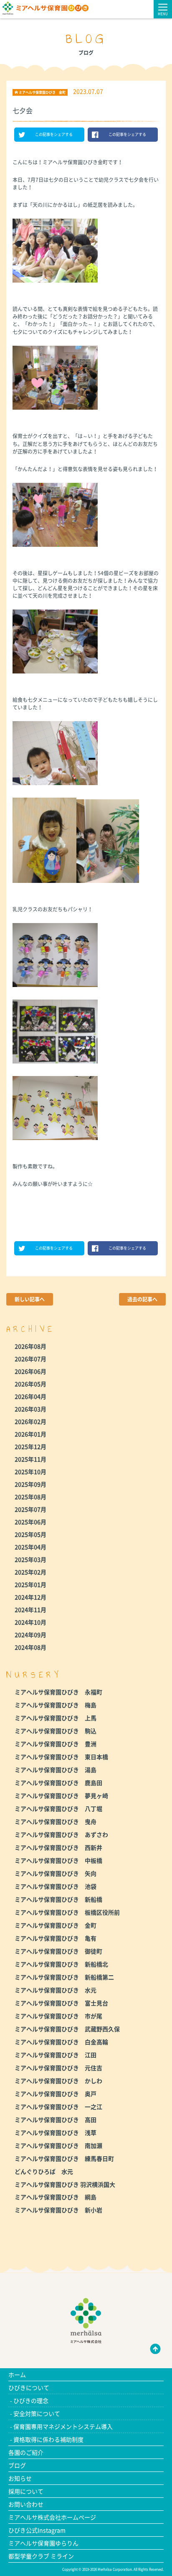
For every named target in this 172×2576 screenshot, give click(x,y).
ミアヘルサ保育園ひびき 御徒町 (58, 1951)
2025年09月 (30, 1484)
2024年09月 (30, 1635)
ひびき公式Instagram (37, 2530)
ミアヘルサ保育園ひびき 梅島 (56, 1705)
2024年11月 (30, 1609)
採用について (26, 2491)
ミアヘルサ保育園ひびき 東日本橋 (61, 1757)
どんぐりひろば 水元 (44, 2171)
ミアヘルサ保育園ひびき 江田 (56, 2055)
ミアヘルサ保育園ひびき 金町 (56, 1925)
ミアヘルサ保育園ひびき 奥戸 (56, 2094)
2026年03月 (30, 1409)
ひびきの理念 (31, 2400)
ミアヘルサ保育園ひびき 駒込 (56, 1731)
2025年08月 (30, 1497)
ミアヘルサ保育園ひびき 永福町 (58, 1692)
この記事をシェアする (54, 134)
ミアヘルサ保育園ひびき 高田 (56, 2119)
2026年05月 (30, 1384)
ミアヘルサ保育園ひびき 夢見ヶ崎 (61, 1796)
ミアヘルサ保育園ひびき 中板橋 (58, 1860)
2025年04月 (30, 1547)
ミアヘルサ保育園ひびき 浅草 (56, 2132)
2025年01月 (30, 1584)
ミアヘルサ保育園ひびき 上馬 (56, 1718)
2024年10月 (30, 1622)
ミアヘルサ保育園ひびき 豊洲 (56, 1744)
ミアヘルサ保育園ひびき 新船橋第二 (64, 1977)
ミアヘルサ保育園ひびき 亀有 (56, 1938)
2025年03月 (30, 1559)
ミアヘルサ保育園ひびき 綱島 (56, 2197)
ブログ (17, 2465)
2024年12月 (30, 1597)
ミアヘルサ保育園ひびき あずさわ (61, 1834)
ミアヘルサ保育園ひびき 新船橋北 (61, 1964)
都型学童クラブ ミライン (41, 2556)
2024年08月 (30, 1647)
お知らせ (20, 2478)
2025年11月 (30, 1459)
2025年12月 (30, 1446)
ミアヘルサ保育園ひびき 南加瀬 (58, 2145)
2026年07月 (30, 1359)
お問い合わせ (26, 2504)
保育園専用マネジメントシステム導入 (63, 2426)
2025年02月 (30, 1572)
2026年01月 (30, 1434)
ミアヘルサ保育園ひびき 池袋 (56, 1886)
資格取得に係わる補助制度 (48, 2439)
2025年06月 (30, 1522)
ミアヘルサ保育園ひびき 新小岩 (58, 2210)
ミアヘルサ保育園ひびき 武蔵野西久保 (67, 2029)
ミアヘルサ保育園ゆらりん (43, 2543)
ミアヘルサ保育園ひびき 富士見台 (61, 2003)
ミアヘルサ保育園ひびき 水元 (56, 1990)
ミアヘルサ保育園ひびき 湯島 (56, 1770)
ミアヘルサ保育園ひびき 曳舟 (56, 1821)
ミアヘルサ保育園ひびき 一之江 (58, 2107)
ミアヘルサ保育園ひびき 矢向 (56, 1873)
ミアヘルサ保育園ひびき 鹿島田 (58, 1783)
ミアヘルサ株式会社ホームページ (52, 2517)
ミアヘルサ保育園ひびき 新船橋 (58, 1899)
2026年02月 (30, 1421)
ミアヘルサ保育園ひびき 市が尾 (58, 2016)
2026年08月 (30, 1346)
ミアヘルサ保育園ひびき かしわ (58, 2081)
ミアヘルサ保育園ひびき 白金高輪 (61, 2042)
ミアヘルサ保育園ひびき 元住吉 (58, 2068)
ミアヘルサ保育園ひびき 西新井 (58, 1847)
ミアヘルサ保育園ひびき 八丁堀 (58, 1808)
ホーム (17, 2375)
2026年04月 (30, 1396)
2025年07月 (30, 1509)
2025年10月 (30, 1472)
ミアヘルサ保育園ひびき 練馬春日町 (64, 2158)
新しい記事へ (30, 1299)
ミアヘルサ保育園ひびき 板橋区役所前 (67, 1912)
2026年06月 (30, 1371)
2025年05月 (30, 1534)
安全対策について (37, 2413)
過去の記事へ (142, 1299)
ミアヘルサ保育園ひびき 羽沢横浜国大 (65, 2184)
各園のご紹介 (26, 2452)
